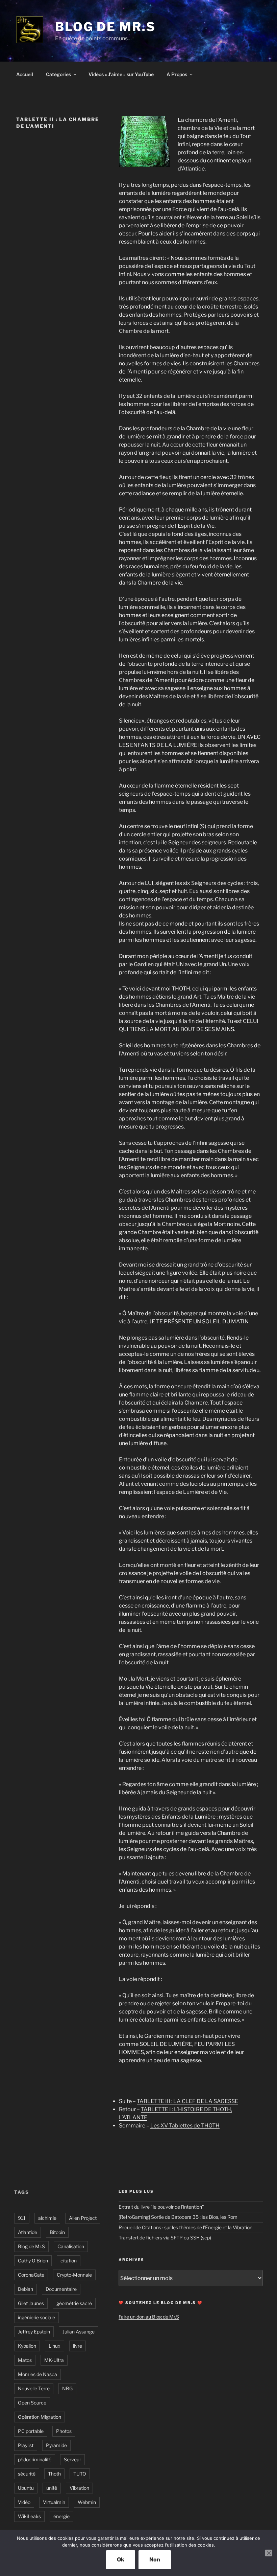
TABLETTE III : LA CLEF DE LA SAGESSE (187, 2101)
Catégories (58, 74)
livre (78, 2346)
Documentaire (61, 2289)
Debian (26, 2289)
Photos (64, 2431)
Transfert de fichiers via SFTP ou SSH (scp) (165, 2238)
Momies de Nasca (37, 2374)
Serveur (72, 2459)
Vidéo (24, 2502)
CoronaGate (31, 2275)
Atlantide (28, 2232)
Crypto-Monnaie (74, 2275)
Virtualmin (54, 2502)
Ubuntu (26, 2488)
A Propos (177, 74)
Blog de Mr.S (105, 27)
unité (52, 2488)
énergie (61, 2516)
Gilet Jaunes (31, 2303)
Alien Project (83, 2218)
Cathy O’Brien (33, 2261)
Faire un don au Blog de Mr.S (149, 2317)
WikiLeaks (29, 2516)
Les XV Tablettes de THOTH (185, 2126)
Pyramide (56, 2445)
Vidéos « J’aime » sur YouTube (121, 74)
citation (69, 2261)
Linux (55, 2346)
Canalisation (71, 2246)
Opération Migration (40, 2417)
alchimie (47, 2218)
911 (22, 2218)
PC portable (31, 2431)
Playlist (26, 2445)
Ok (121, 2560)
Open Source (32, 2403)
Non (155, 2560)
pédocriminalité (35, 2459)
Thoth (54, 2474)
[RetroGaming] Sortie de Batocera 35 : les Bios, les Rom (178, 2217)
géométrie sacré (74, 2303)
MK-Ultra (54, 2360)
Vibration (79, 2488)
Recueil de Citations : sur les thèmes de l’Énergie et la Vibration (185, 2227)
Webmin (87, 2502)
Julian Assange (79, 2332)
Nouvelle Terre (34, 2388)
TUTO (80, 2474)
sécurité (27, 2474)
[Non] (269, 2553)
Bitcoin (57, 2232)
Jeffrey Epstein (34, 2332)
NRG (67, 2388)
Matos (25, 2360)
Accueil (25, 74)
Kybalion (27, 2346)
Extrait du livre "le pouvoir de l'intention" (161, 2207)
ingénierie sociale (36, 2317)
